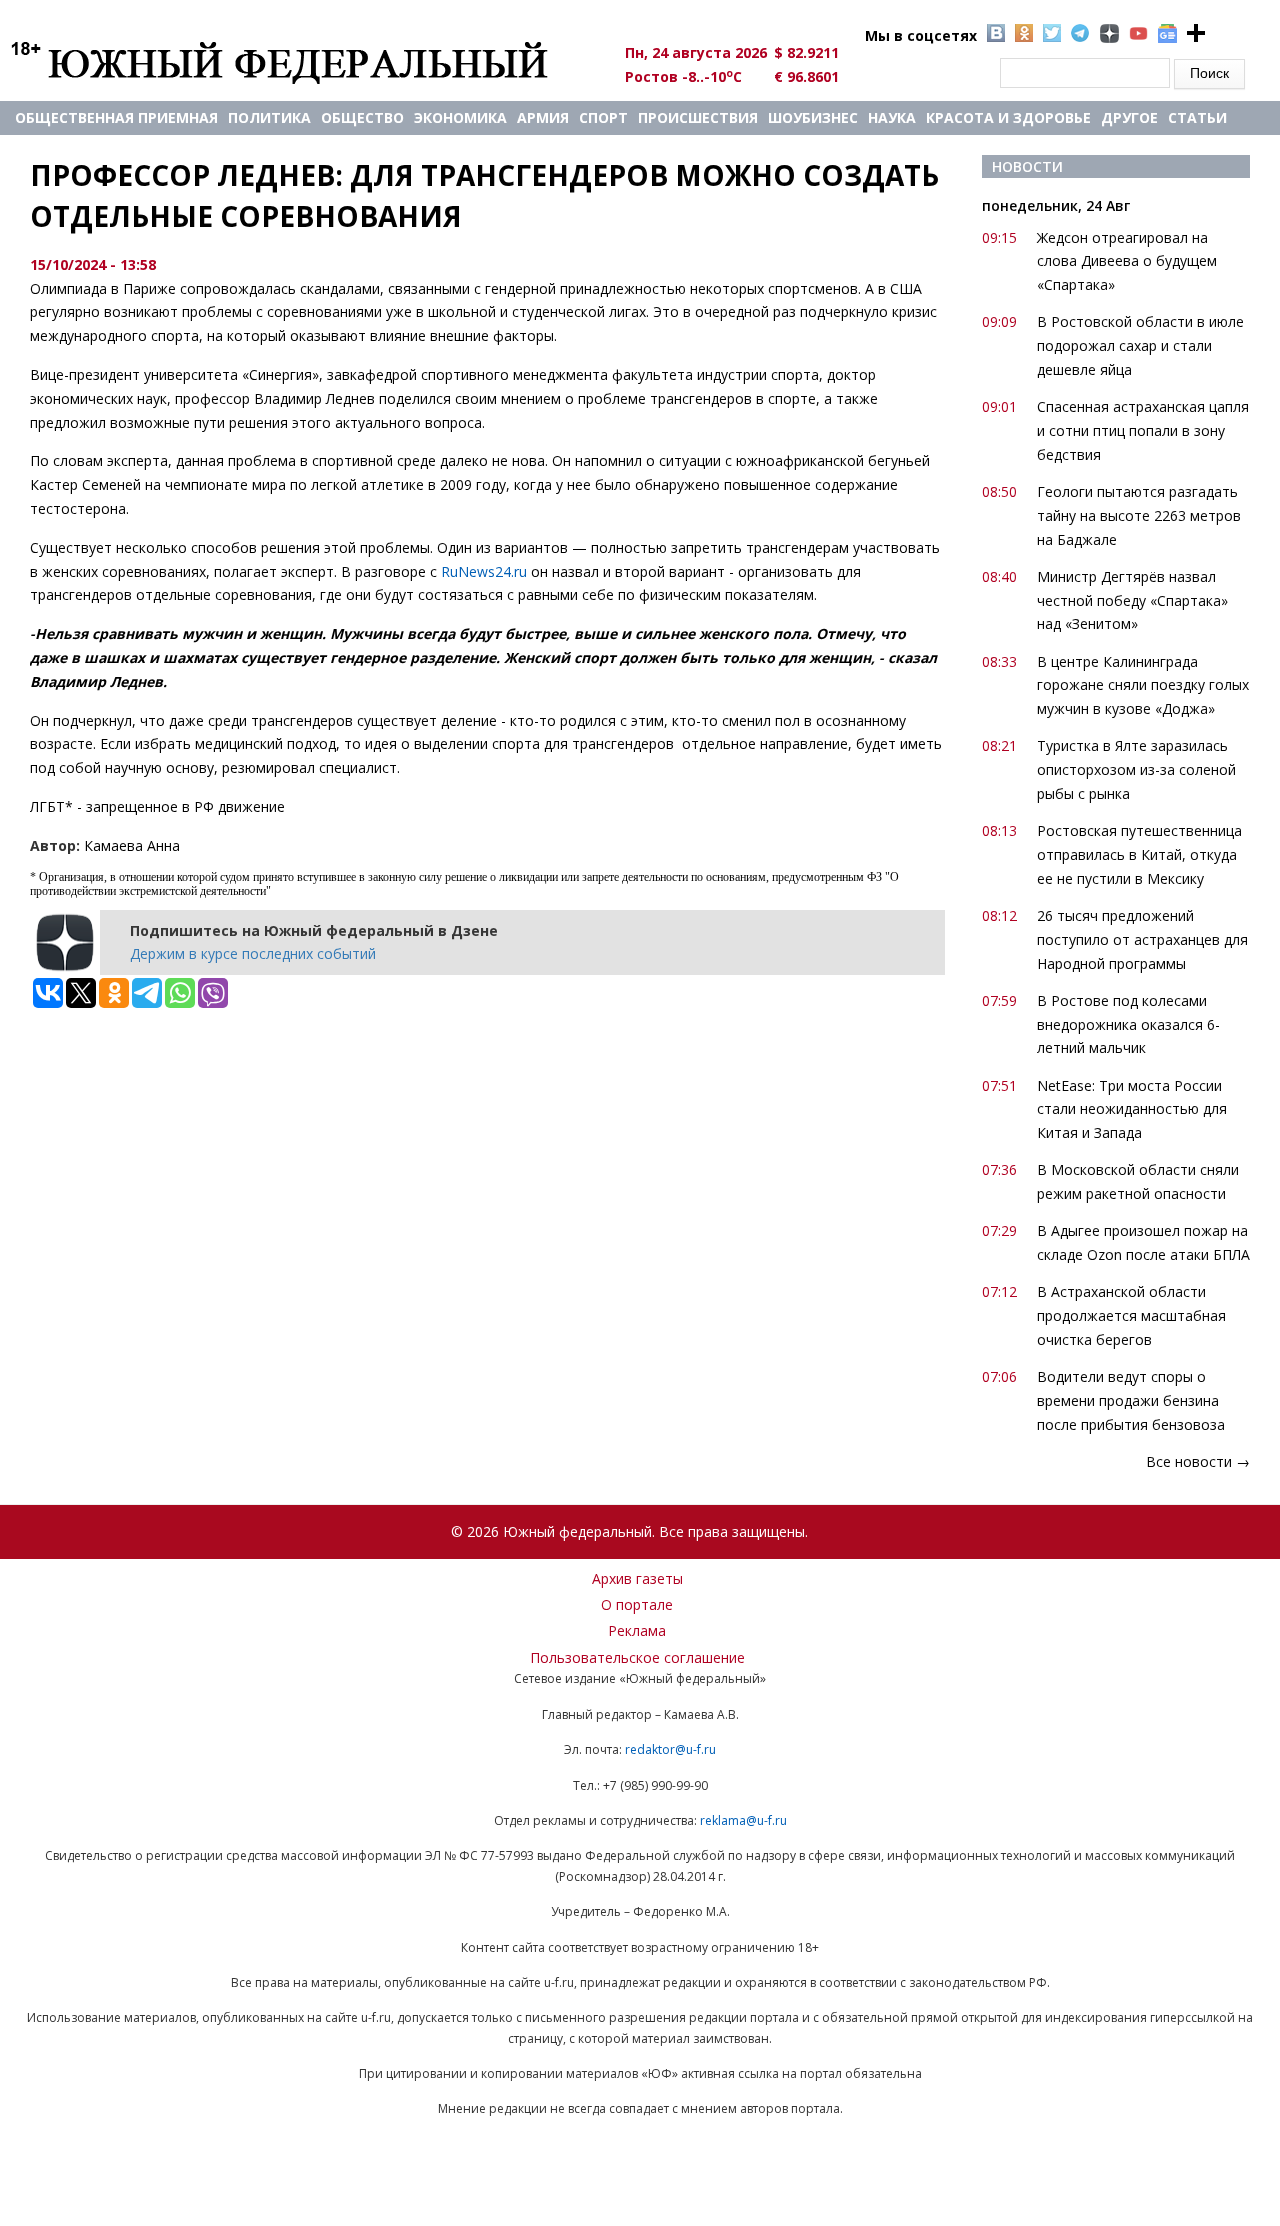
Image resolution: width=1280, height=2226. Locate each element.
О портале (637, 1604)
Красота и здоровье (1008, 117)
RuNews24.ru (484, 571)
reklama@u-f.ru (743, 1820)
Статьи (1197, 117)
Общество (362, 117)
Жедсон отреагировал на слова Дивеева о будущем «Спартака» (1127, 261)
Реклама (637, 1630)
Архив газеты (637, 1578)
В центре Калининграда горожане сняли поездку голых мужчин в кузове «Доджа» (1143, 685)
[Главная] (302, 62)
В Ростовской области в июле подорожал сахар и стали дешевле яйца (1140, 345)
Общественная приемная (116, 117)
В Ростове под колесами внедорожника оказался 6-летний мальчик (1128, 1024)
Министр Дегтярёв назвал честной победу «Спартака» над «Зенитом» (1132, 600)
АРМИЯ (543, 117)
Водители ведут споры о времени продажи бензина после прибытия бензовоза (1131, 1400)
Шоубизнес (813, 117)
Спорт (603, 117)
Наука (892, 117)
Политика (269, 117)
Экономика (460, 117)
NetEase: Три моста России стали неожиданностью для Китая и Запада (1132, 1109)
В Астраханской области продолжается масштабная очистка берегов (1131, 1315)
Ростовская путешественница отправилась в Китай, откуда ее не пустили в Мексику (1139, 854)
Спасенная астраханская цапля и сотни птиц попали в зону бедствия (1143, 430)
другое (1129, 117)
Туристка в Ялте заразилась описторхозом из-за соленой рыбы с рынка (1136, 769)
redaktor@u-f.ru (670, 1749)
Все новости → (1198, 1461)
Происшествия (698, 117)
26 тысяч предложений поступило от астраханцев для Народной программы (1142, 939)
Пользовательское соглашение (637, 1657)
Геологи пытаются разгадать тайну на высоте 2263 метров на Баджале (1139, 515)
